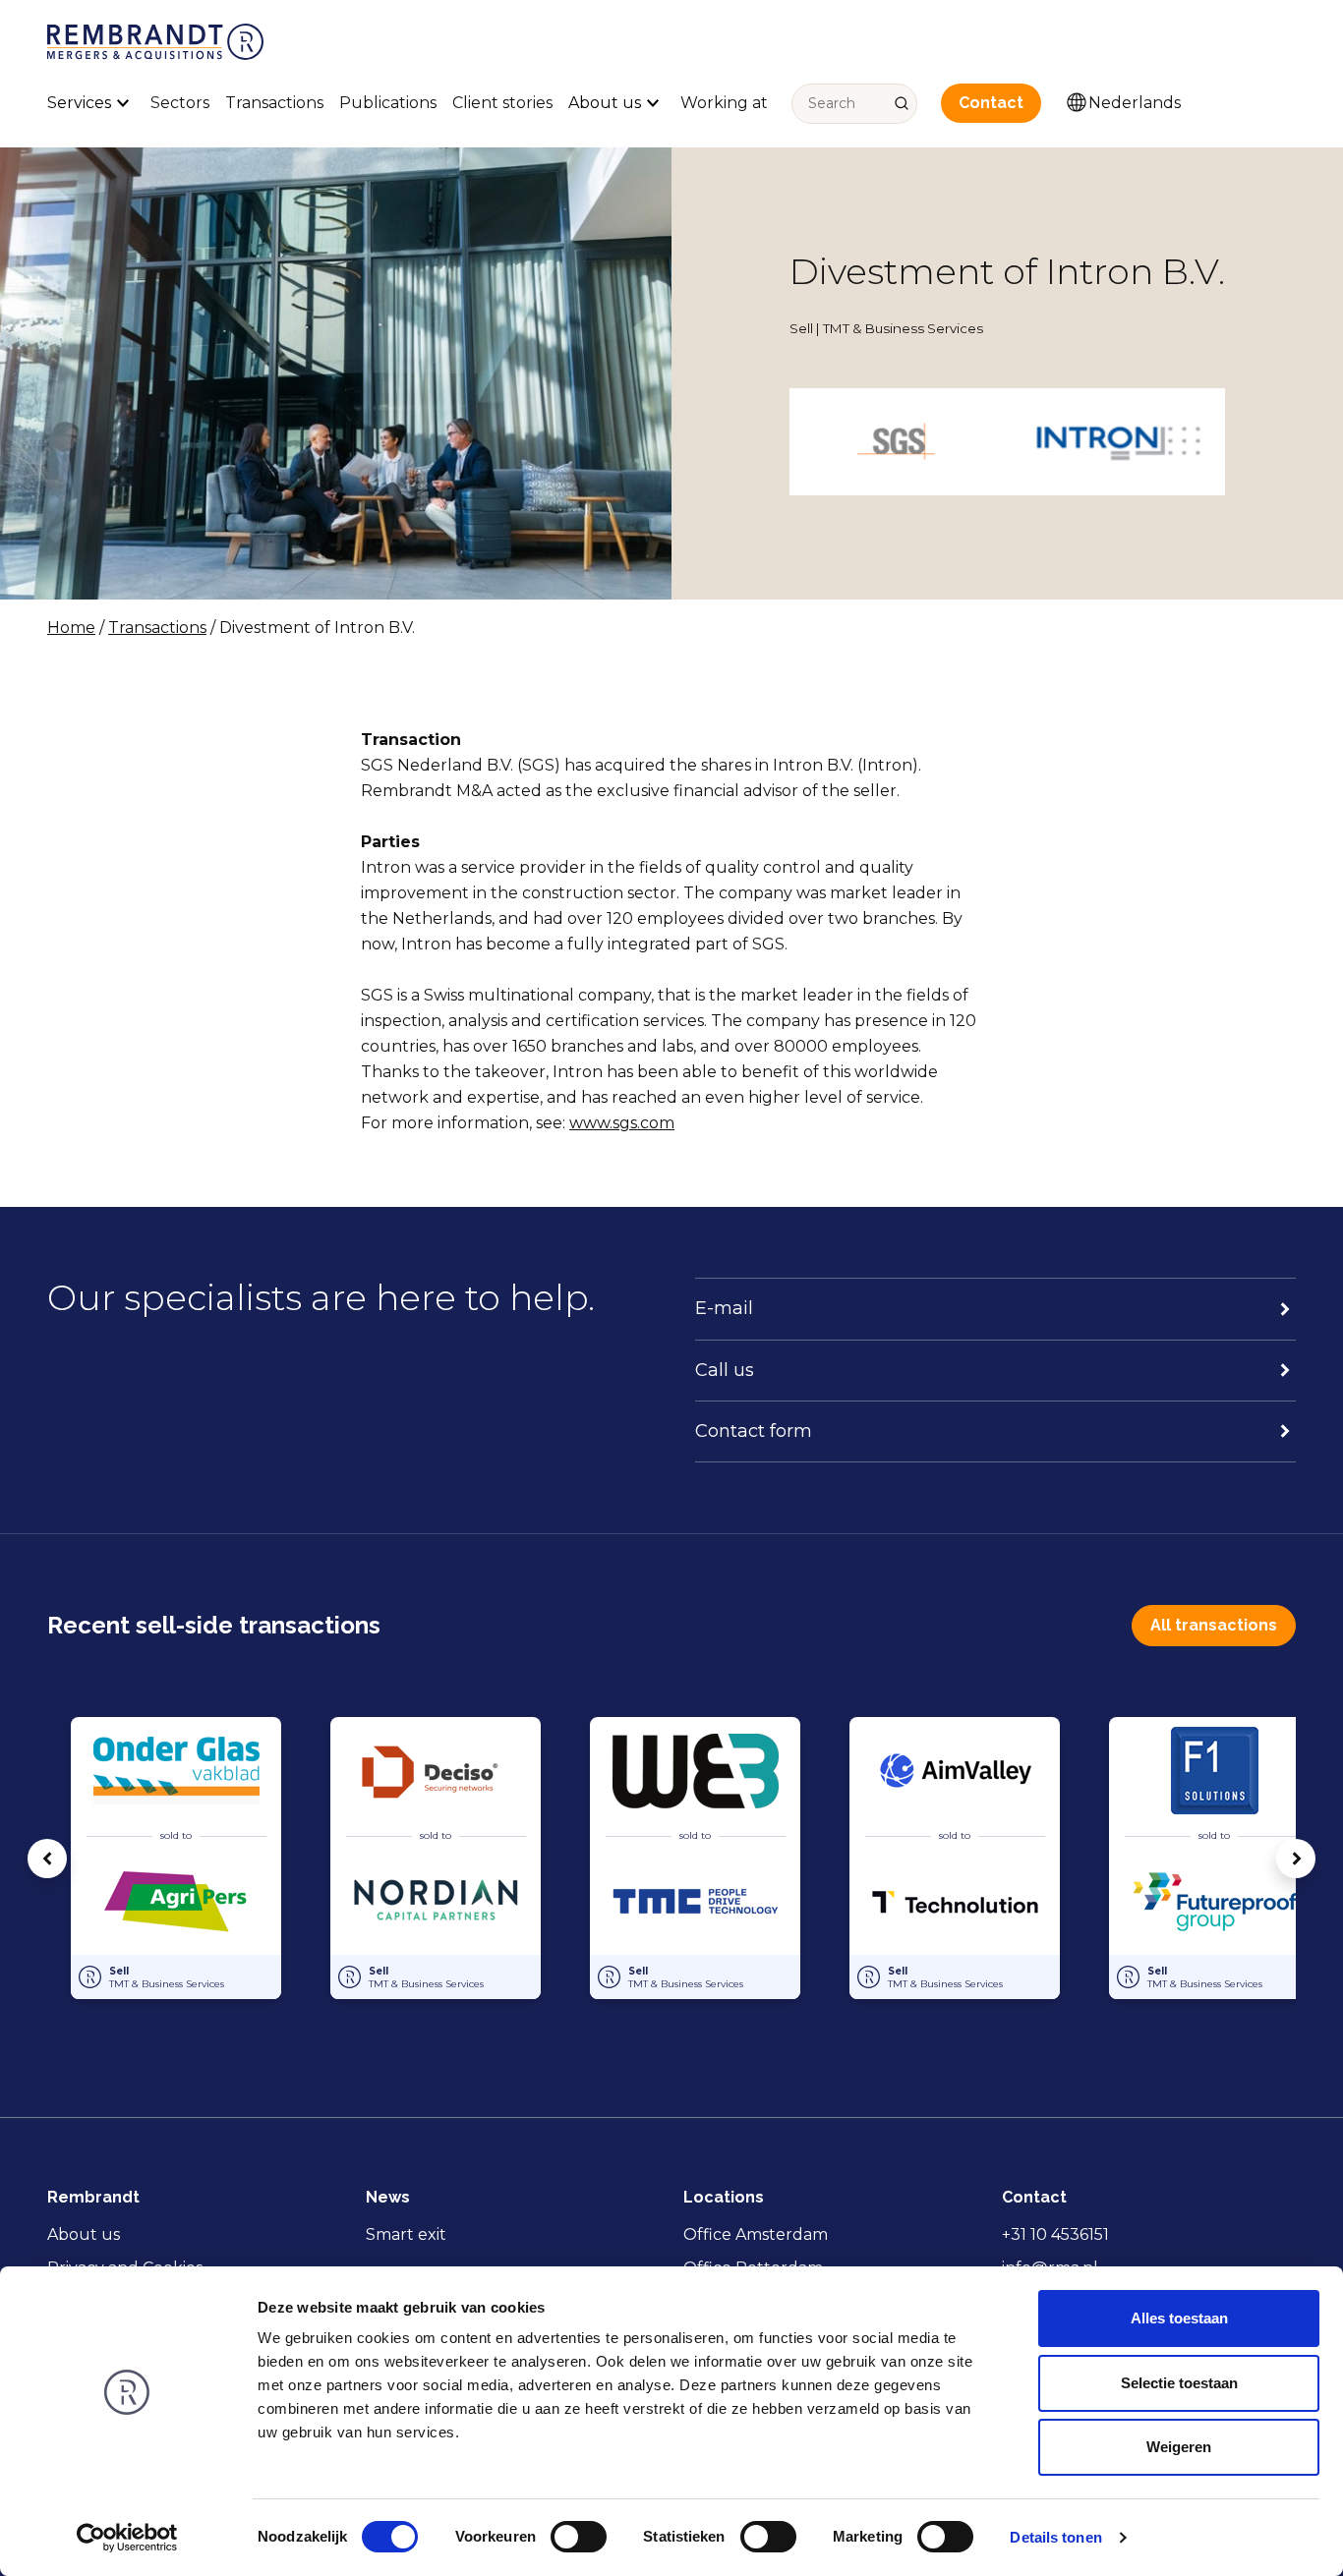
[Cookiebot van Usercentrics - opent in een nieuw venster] (127, 2538)
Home (71, 628)
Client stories (502, 103)
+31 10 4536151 (1055, 2234)
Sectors (180, 103)
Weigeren (1179, 2447)
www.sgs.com (622, 1123)
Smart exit (406, 2234)
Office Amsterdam (756, 2234)
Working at (724, 103)
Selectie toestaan (1179, 2383)
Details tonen (1055, 2537)
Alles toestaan (1179, 2318)
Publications (388, 103)
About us (84, 2234)
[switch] (579, 2537)
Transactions (274, 103)
